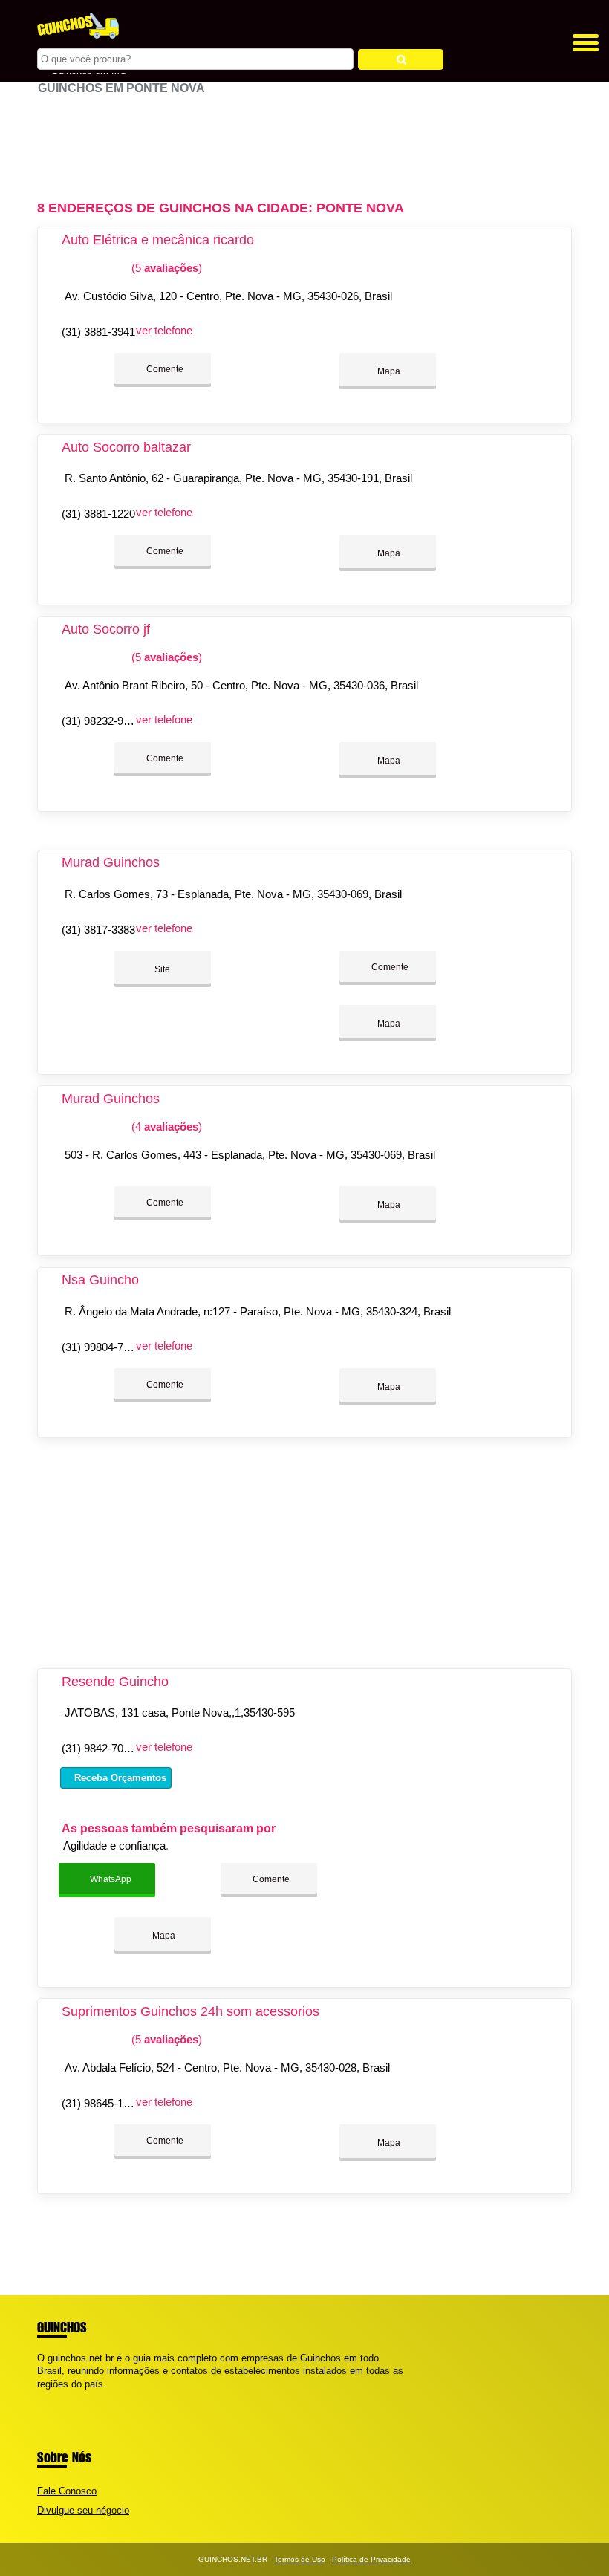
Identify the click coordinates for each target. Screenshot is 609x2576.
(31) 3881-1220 (98, 514)
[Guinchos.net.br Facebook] (40, 2397)
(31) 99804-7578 (101, 1347)
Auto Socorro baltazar (126, 447)
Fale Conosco (67, 2491)
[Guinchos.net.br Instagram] (54, 2397)
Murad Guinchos (111, 862)
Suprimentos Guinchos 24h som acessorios (190, 2011)
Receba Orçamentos (119, 1778)
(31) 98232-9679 (101, 721)
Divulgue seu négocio (83, 2510)
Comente (164, 369)
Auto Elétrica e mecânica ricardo (158, 240)
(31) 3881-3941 (98, 332)
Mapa (388, 371)
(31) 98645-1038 (101, 2103)
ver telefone (164, 330)
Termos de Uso (300, 2559)
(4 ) (165, 1126)
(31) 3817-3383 (98, 930)
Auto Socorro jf (106, 629)
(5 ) (165, 268)
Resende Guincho (115, 1682)
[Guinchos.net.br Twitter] (47, 2397)
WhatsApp (110, 1879)
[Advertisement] (304, 141)
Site (162, 969)
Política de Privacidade (371, 2559)
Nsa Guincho (100, 1280)
